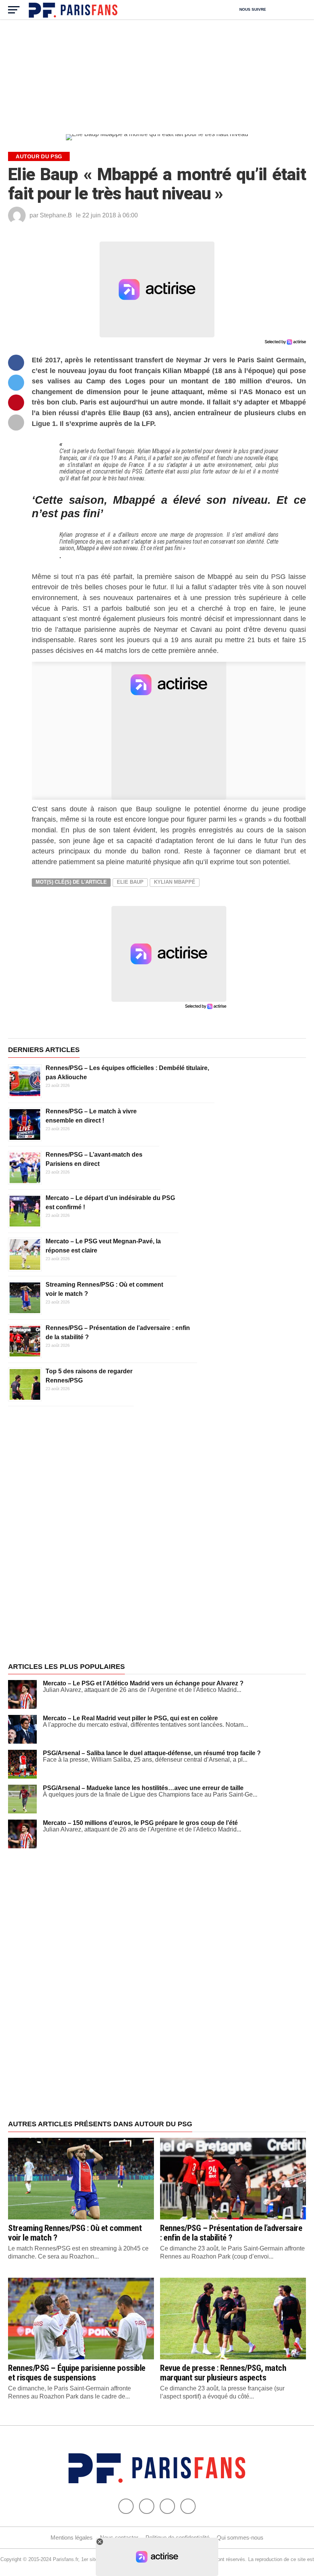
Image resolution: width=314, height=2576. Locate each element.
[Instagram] (188, 2506)
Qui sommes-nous (240, 2537)
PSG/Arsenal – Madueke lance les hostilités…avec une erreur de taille (143, 1788)
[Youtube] (167, 2506)
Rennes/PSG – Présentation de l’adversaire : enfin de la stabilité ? (231, 2233)
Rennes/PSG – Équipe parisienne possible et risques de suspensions (77, 2373)
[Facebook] (126, 2506)
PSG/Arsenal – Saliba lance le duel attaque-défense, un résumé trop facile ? (152, 1753)
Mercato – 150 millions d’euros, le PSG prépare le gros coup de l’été (140, 1823)
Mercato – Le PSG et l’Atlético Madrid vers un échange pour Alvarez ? (143, 1683)
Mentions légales (72, 2537)
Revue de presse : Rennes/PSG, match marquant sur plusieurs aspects (223, 2373)
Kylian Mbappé (175, 882)
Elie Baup (130, 882)
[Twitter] (147, 2506)
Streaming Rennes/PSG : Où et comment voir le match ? (75, 2233)
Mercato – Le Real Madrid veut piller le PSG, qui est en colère (130, 1718)
